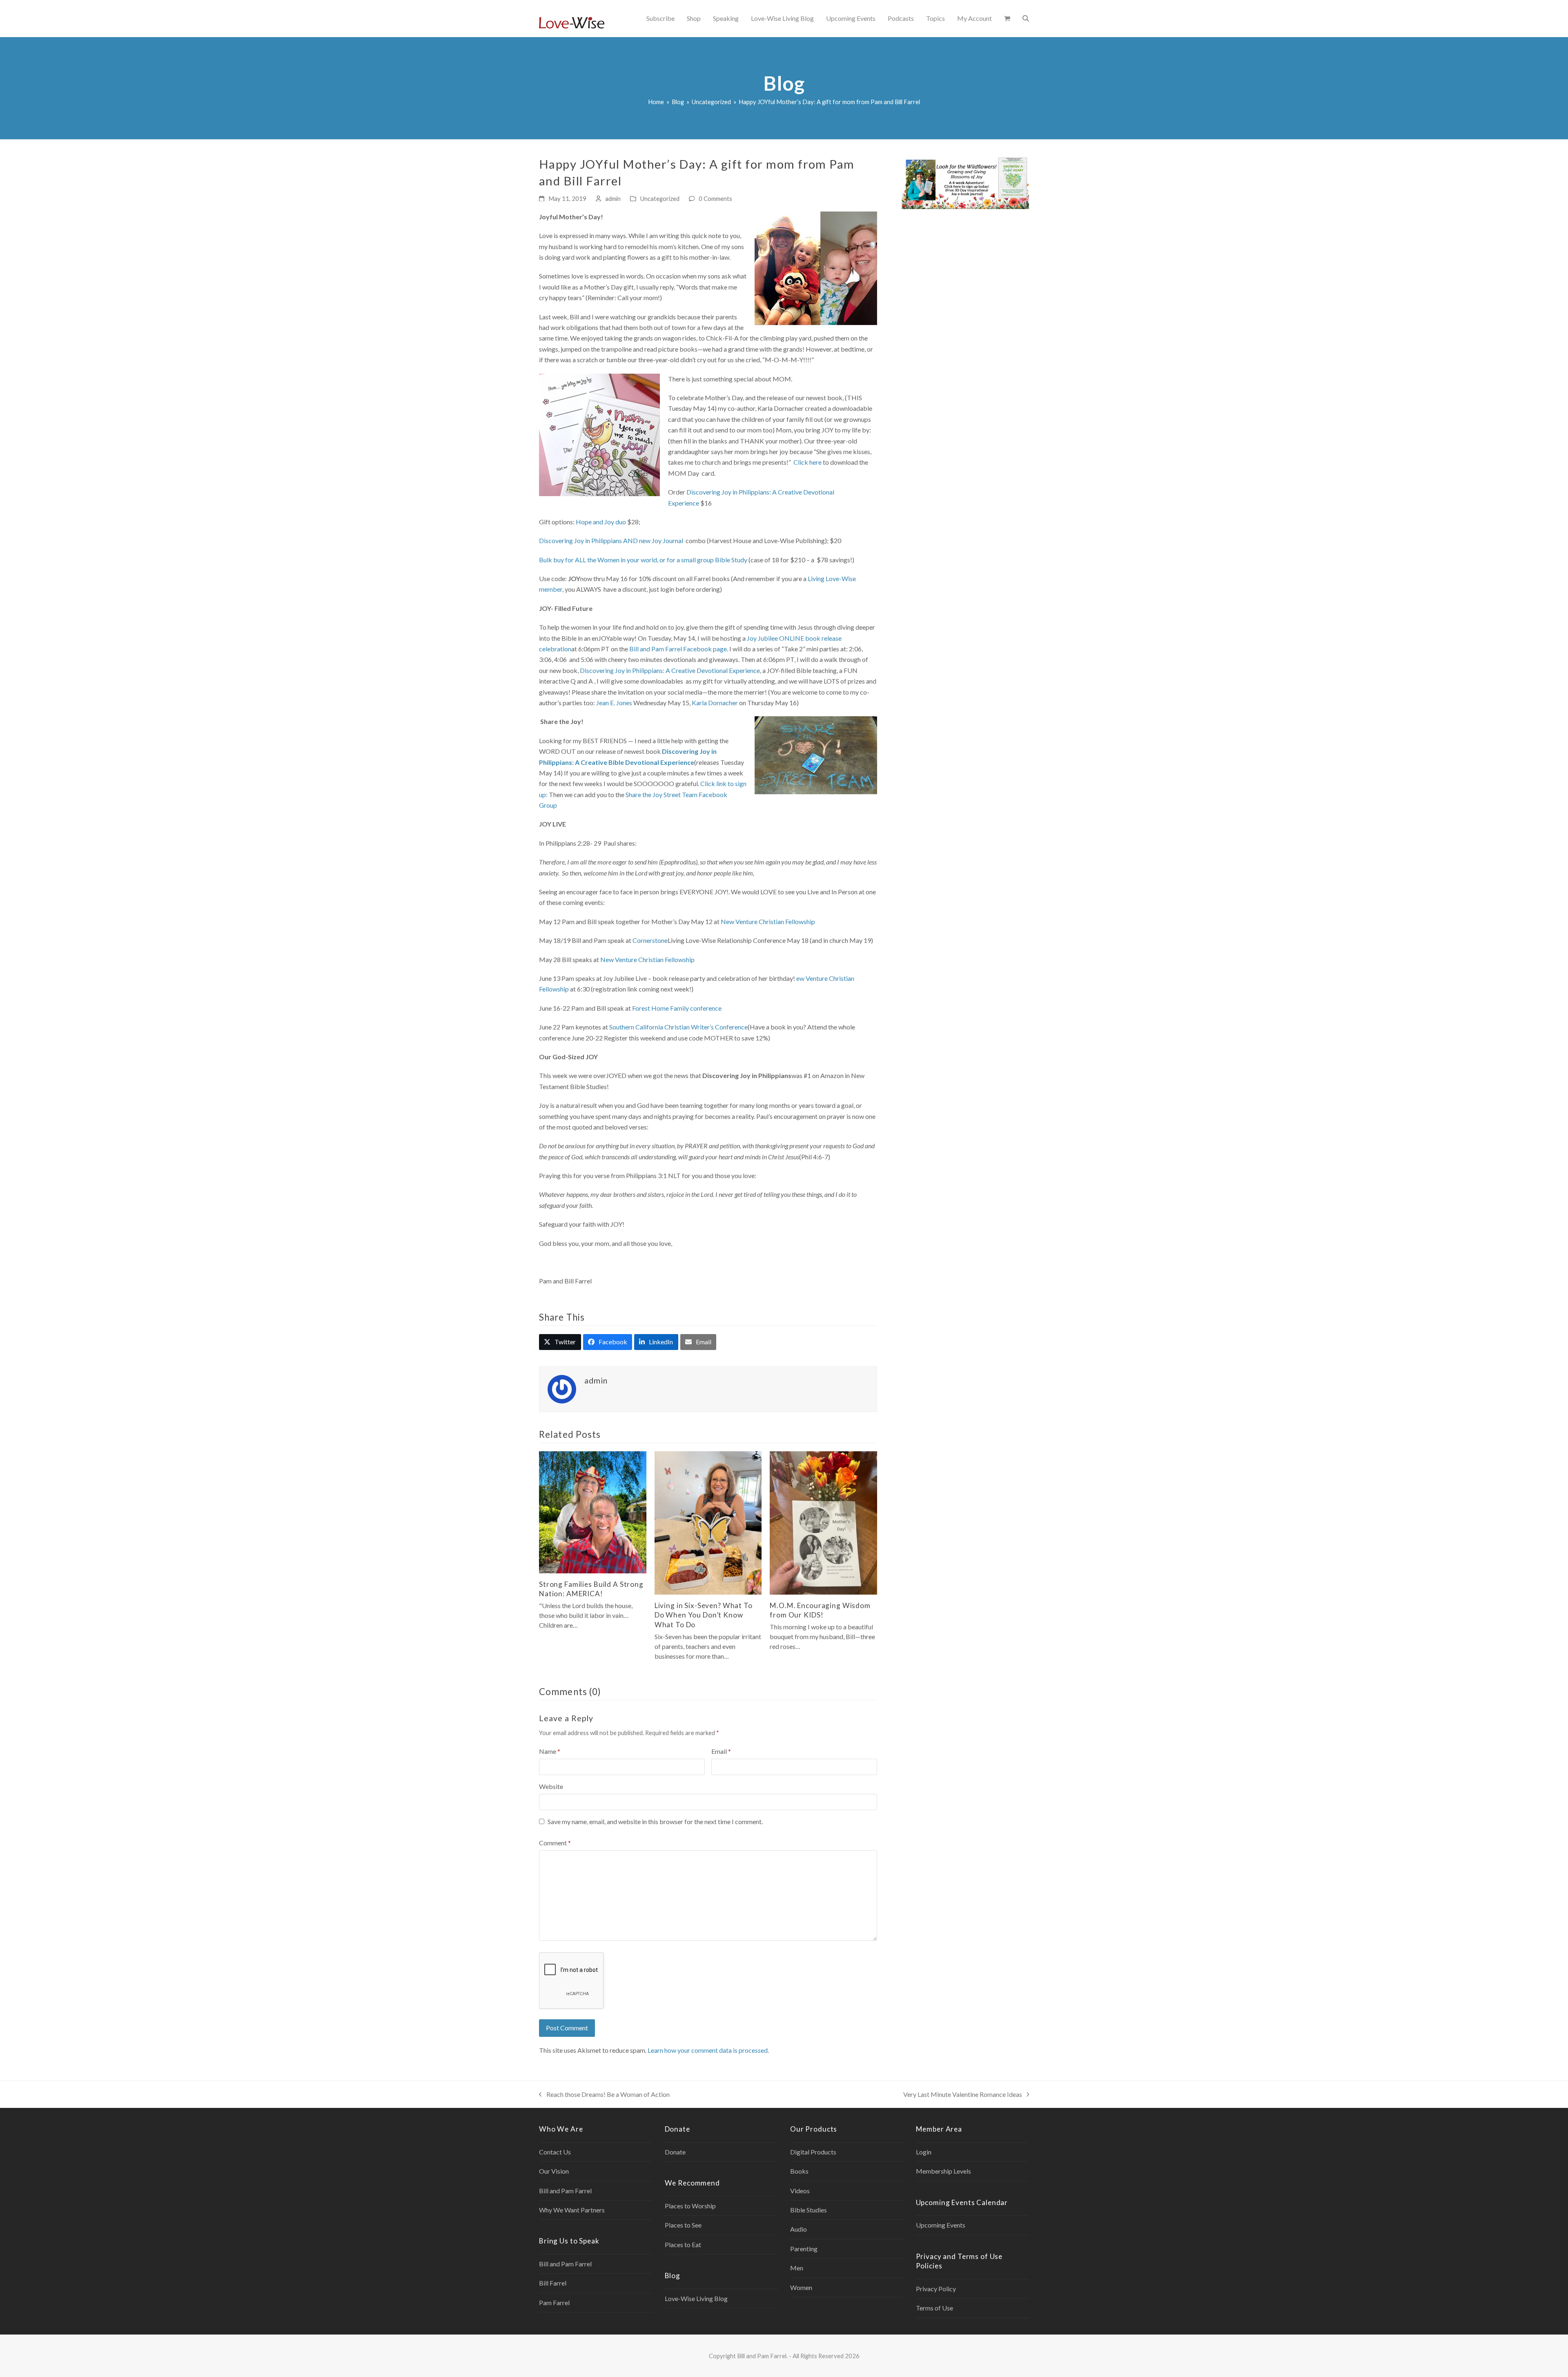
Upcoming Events (941, 2225)
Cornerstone (650, 940)
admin (613, 198)
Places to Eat (683, 2244)
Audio (798, 2229)
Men (797, 2268)
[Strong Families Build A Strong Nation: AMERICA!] (593, 1512)
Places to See (683, 2225)
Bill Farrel (553, 2283)
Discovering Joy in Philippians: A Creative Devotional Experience (670, 670)
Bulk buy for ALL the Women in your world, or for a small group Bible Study (643, 560)
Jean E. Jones (614, 703)
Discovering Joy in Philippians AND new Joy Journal (611, 540)
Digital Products (813, 2152)
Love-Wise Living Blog (696, 2298)
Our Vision (554, 2171)
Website (551, 1786)
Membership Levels (943, 2171)
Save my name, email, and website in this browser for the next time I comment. (655, 1821)
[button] (1007, 18)
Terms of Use (934, 2308)
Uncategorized (660, 198)
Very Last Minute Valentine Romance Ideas (963, 2095)
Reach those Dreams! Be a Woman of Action (604, 2095)
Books (799, 2171)
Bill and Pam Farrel (565, 2191)
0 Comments (715, 198)
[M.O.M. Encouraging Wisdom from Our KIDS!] (823, 1522)
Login (924, 2152)
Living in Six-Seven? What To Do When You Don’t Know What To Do (704, 1615)
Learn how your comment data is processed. (708, 2050)
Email (721, 1751)
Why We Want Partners (572, 2210)
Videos (800, 2191)
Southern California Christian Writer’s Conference (678, 1027)
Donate (675, 2152)
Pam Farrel (554, 2302)
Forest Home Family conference (677, 1008)
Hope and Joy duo (601, 522)
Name (550, 1751)
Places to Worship (690, 2206)
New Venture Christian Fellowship (768, 921)
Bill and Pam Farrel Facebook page (678, 649)
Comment (555, 1843)
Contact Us (555, 2152)
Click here (807, 462)
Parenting (804, 2249)
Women (801, 2287)
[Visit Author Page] (562, 1388)
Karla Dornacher (715, 703)
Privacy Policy (936, 2289)
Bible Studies (808, 2210)
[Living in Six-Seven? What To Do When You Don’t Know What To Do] (708, 1522)
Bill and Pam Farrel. (762, 2356)
